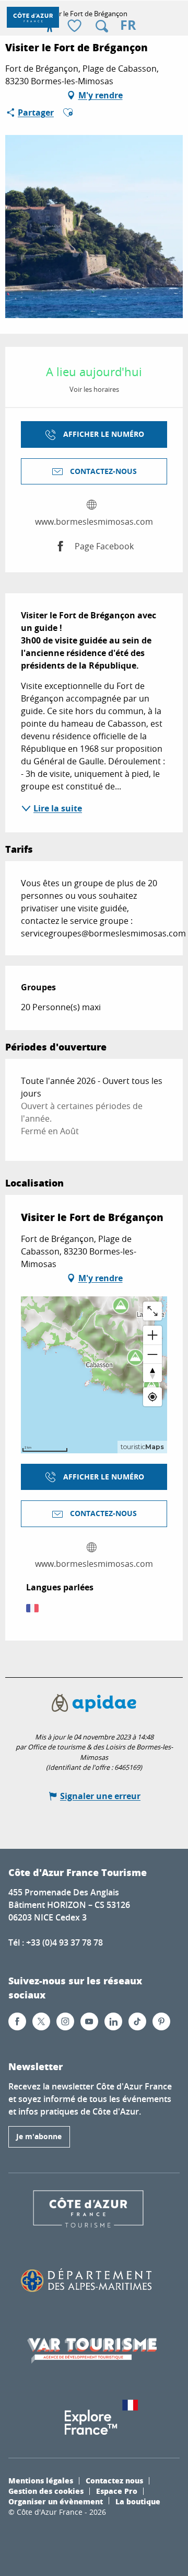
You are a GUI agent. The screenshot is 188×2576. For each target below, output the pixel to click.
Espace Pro (117, 2491)
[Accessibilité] (50, 26)
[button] (102, 26)
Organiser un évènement (56, 2501)
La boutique (138, 2501)
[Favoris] (76, 26)
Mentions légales (41, 2480)
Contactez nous (114, 2480)
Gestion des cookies (46, 2491)
